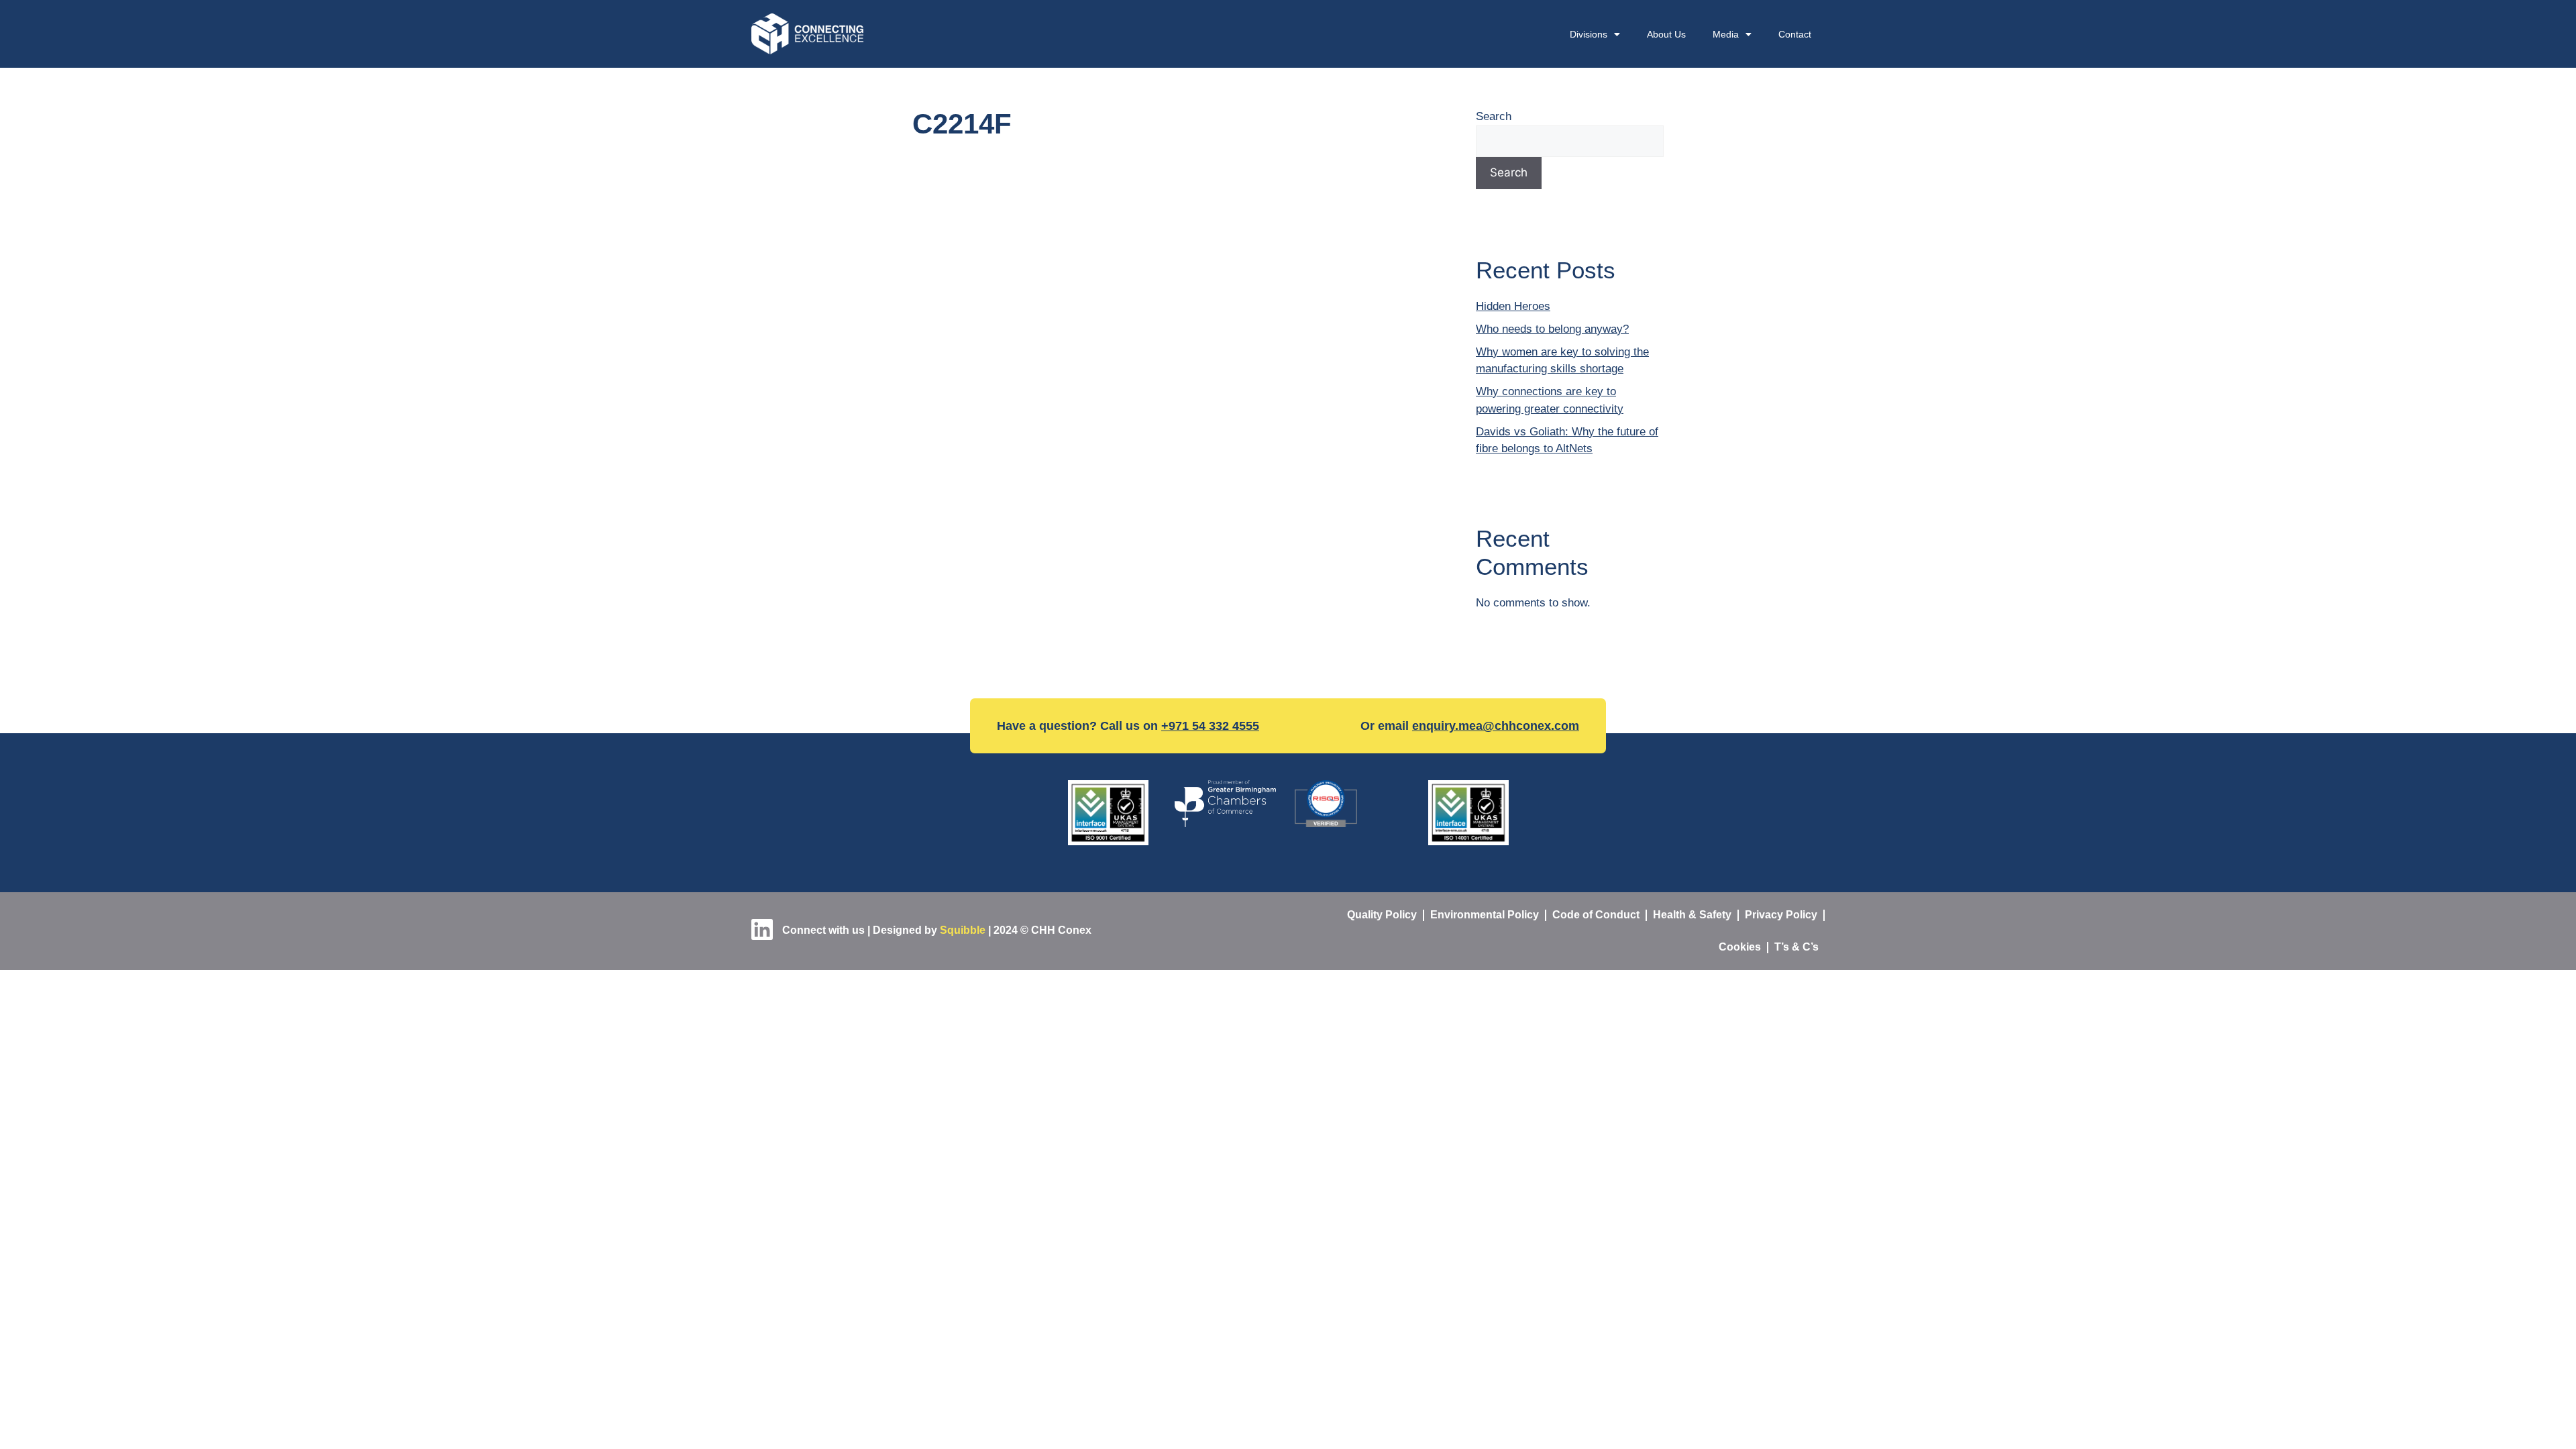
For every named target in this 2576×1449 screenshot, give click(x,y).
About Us (1666, 34)
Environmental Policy (1485, 915)
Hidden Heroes (1513, 306)
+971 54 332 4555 (1210, 726)
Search (1494, 116)
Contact (1795, 34)
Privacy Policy (1781, 915)
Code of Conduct (1596, 915)
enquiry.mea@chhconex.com (1496, 726)
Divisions (1589, 34)
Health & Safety (1692, 915)
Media (1726, 34)
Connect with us (822, 930)
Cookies (1740, 947)
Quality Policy (1382, 915)
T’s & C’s (1796, 947)
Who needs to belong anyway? (1552, 329)
